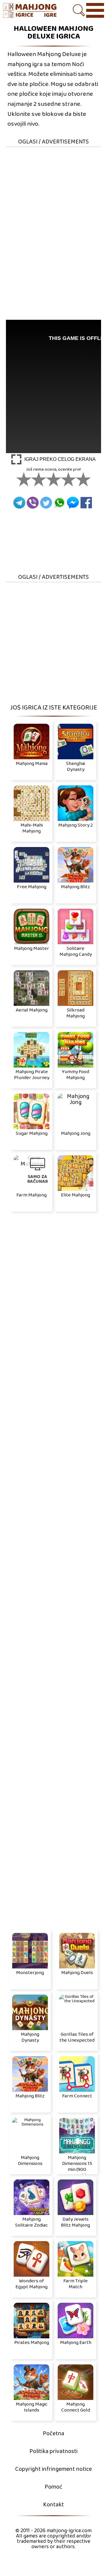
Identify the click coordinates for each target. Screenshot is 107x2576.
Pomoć (53, 2487)
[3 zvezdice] (53, 479)
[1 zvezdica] (24, 479)
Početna (53, 2434)
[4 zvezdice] (68, 479)
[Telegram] (19, 503)
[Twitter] (46, 503)
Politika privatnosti (53, 2451)
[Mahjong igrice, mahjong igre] (30, 11)
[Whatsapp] (59, 503)
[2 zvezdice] (39, 479)
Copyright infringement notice (53, 2469)
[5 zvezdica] (83, 479)
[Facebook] (86, 503)
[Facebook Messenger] (73, 503)
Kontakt (53, 2505)
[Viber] (33, 503)
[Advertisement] (53, 201)
